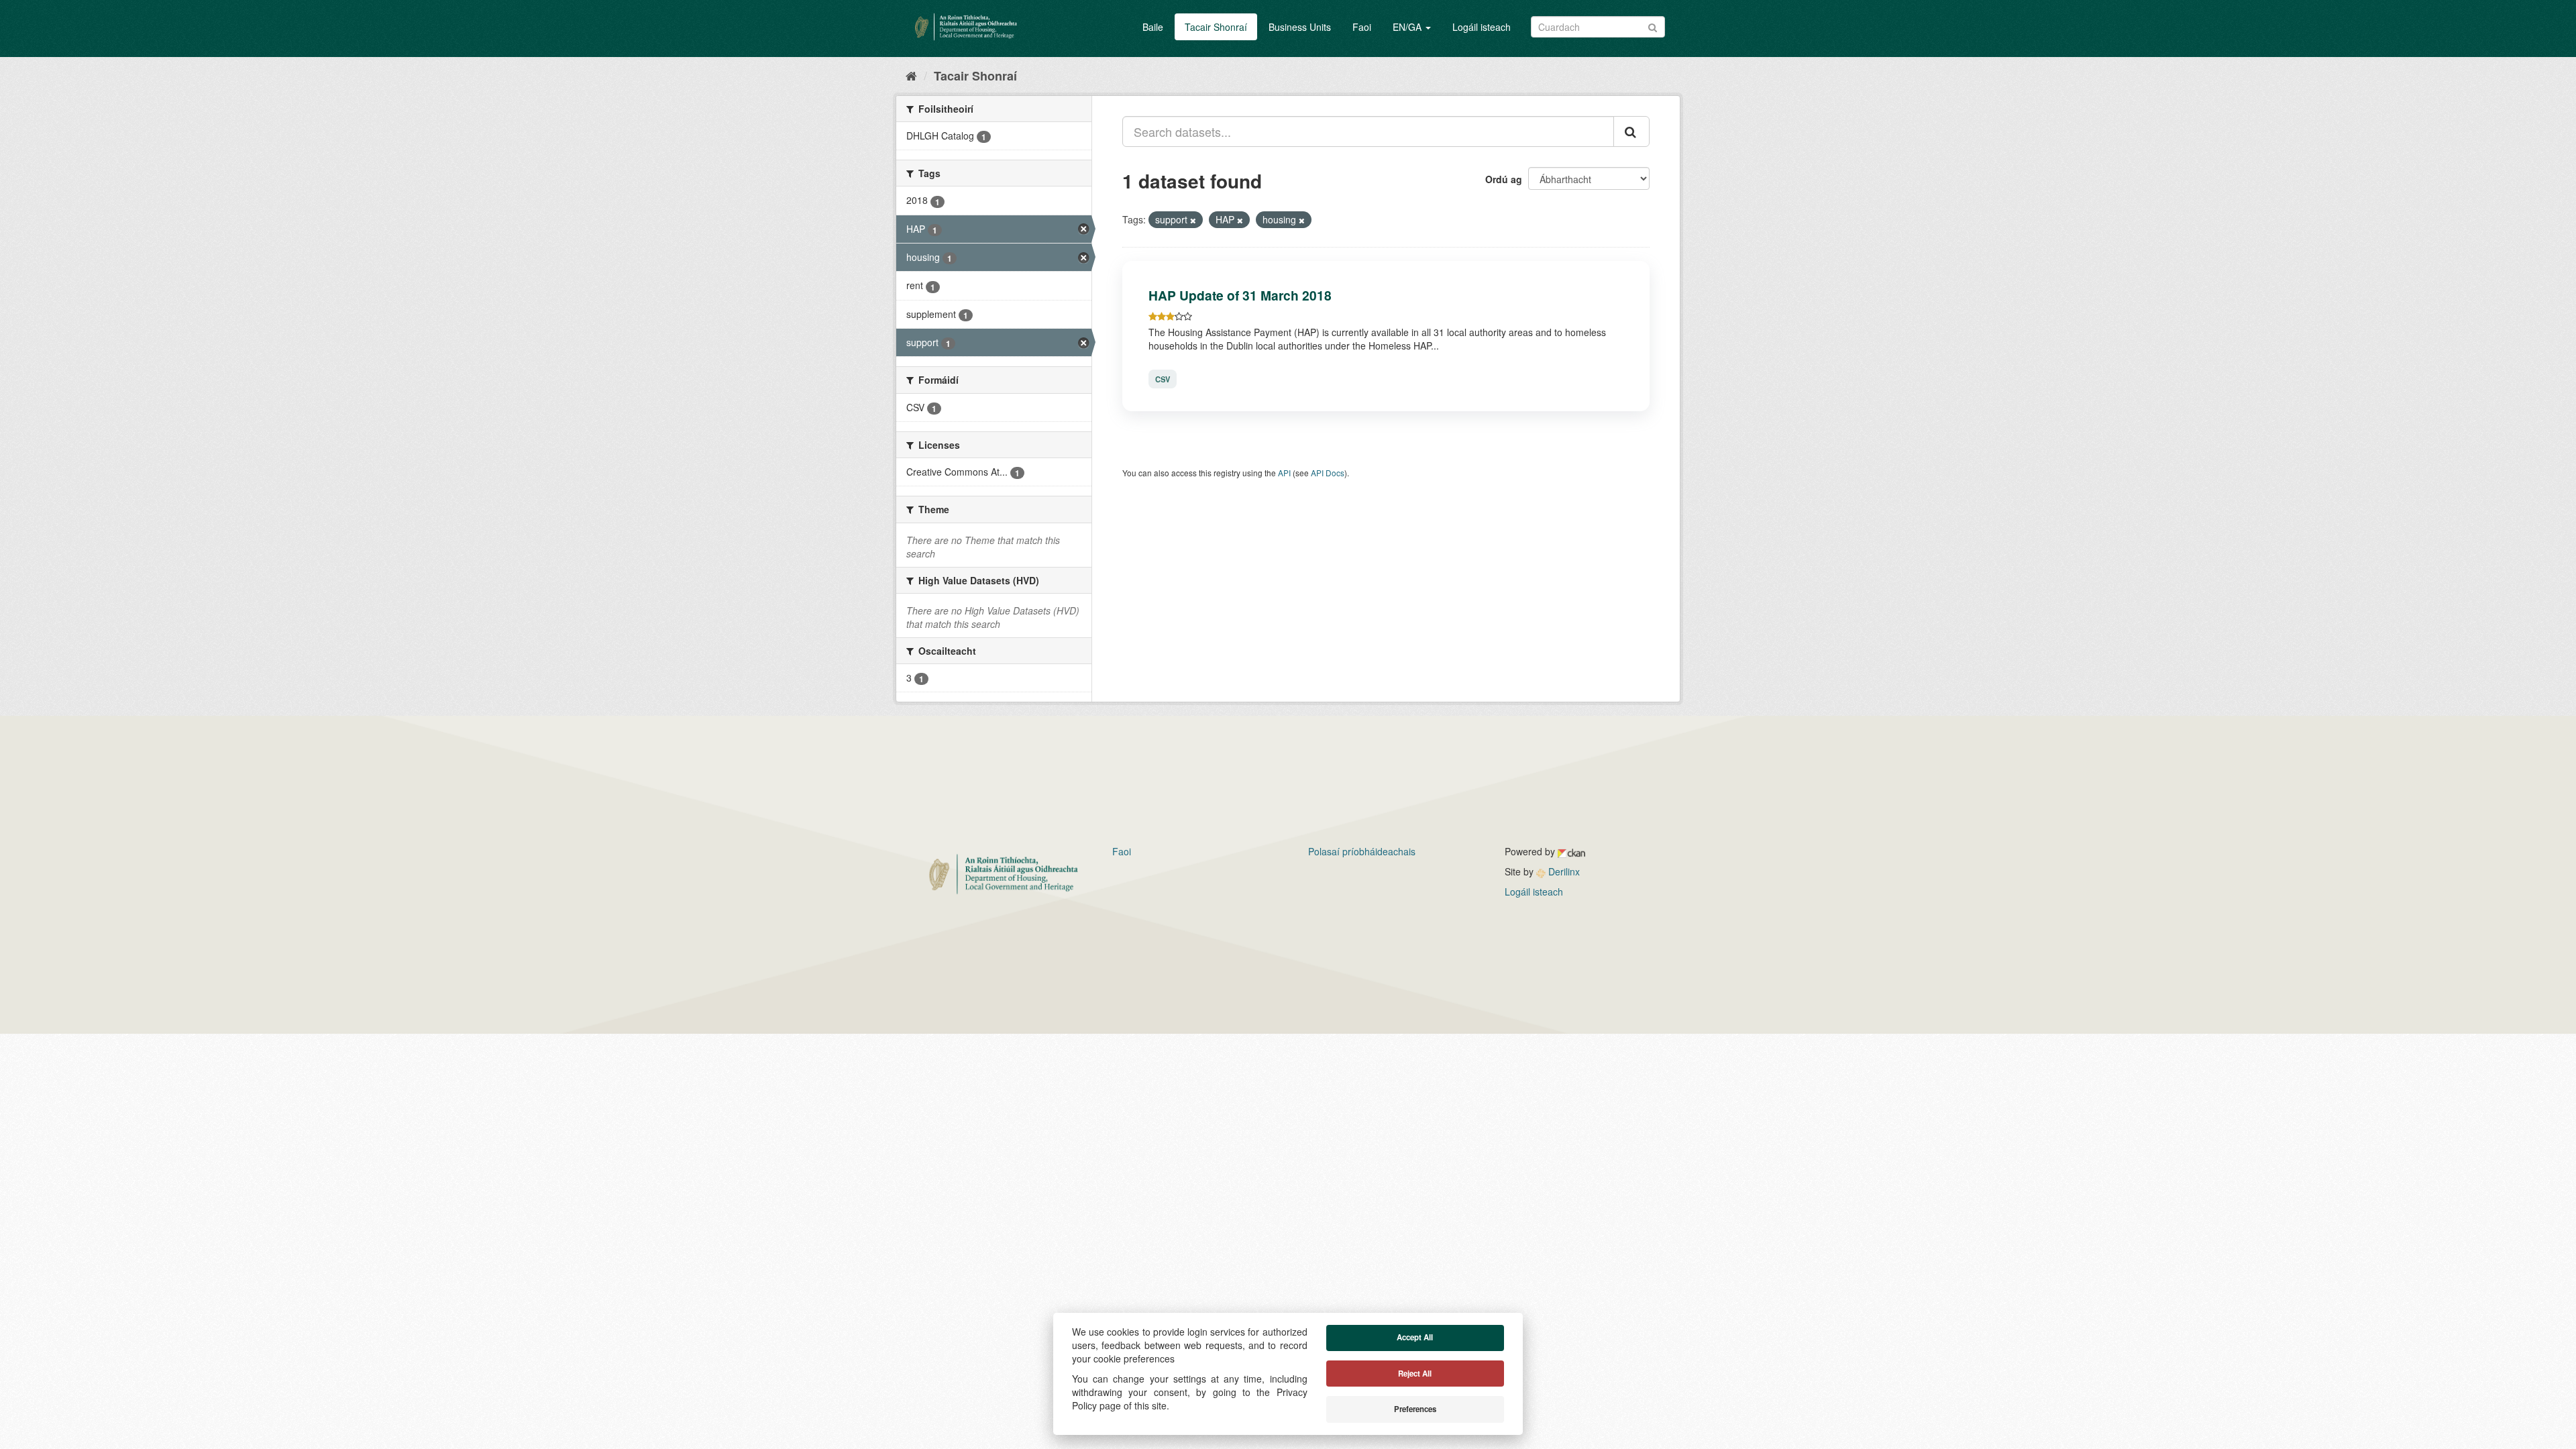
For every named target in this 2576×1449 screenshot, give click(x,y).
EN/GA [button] (1408, 27)
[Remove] (1193, 220)
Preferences (1415, 1409)
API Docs (1328, 473)
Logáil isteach (1482, 27)
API (1284, 473)
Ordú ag (1504, 179)
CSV (1163, 379)
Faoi (1362, 27)
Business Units (1300, 27)
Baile (1153, 27)
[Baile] (911, 75)
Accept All (1415, 1337)
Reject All (1415, 1374)
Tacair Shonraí (1216, 27)
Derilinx (1563, 871)
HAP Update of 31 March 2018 (1240, 295)
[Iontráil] (1653, 26)
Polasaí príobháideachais (1362, 851)
